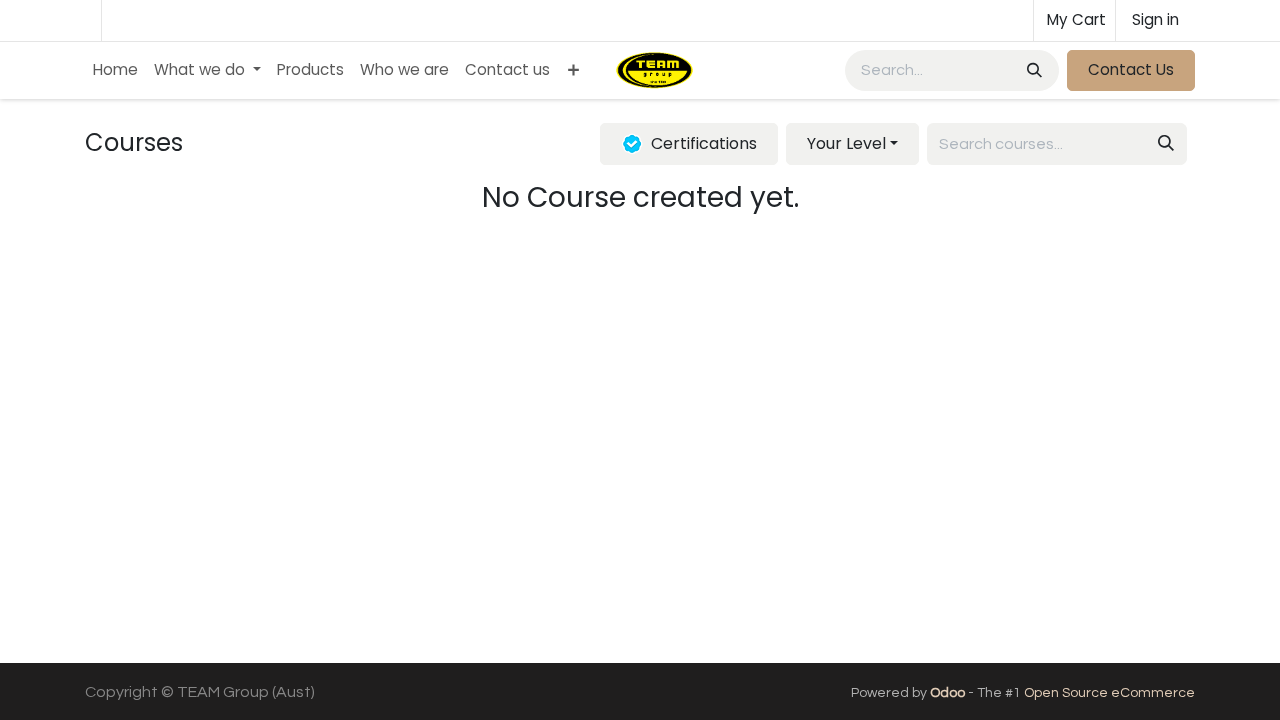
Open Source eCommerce (1109, 693)
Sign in (1155, 19)
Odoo (949, 693)
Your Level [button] (846, 143)
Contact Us (1131, 69)
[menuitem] (115, 70)
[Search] (1036, 70)
